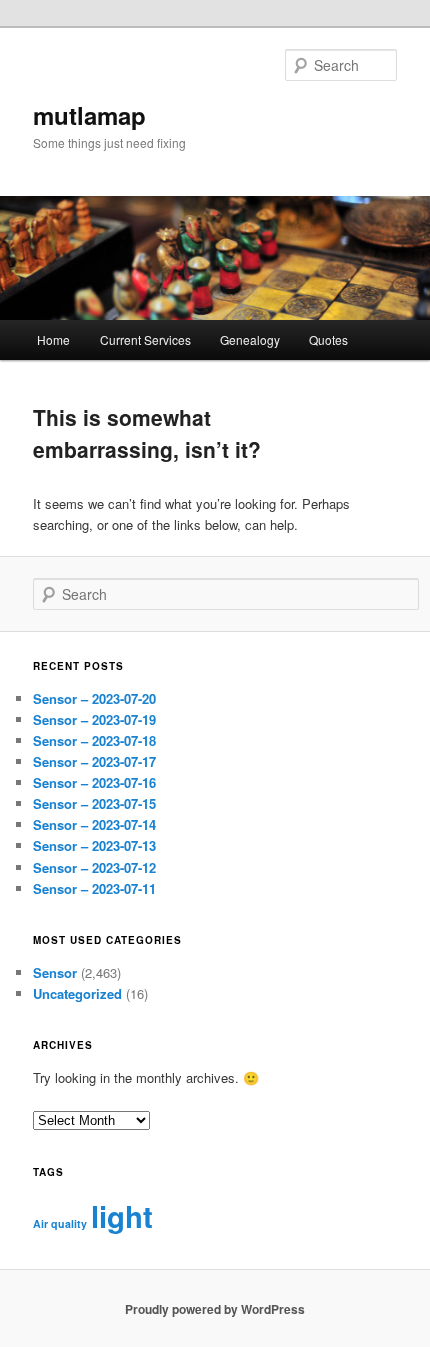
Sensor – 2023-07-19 (94, 719)
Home (53, 339)
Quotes (328, 339)
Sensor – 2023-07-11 (94, 888)
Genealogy (250, 339)
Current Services (145, 339)
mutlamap (89, 115)
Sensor (55, 972)
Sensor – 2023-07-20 (94, 698)
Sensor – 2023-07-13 (94, 845)
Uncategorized (77, 993)
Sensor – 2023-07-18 (94, 740)
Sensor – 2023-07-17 (94, 761)
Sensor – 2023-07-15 (94, 803)
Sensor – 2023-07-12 (94, 867)
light (122, 1216)
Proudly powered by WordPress (215, 1309)
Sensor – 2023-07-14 (94, 824)
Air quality (60, 1223)
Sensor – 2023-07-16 (94, 782)
